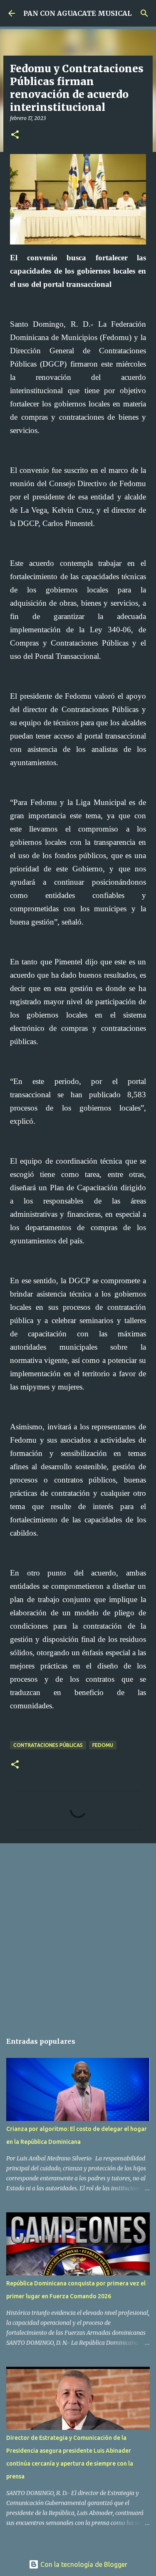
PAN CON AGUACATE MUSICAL (77, 13)
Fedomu (103, 1745)
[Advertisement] (78, 1934)
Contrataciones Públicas (48, 1745)
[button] (15, 135)
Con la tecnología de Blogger (83, 2564)
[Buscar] (144, 13)
